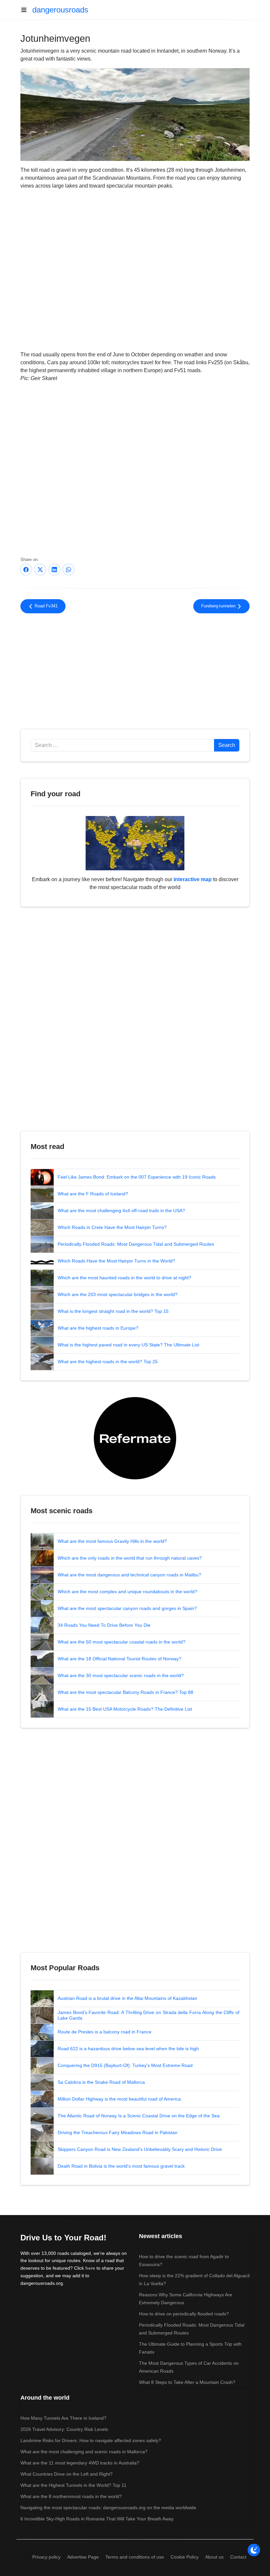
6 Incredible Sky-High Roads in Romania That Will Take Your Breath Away (97, 2519)
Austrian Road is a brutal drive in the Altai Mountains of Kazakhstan (127, 1998)
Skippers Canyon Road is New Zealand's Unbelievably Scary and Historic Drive (140, 2149)
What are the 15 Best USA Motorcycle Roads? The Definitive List (125, 1709)
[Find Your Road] (135, 843)
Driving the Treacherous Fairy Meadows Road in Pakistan (118, 2132)
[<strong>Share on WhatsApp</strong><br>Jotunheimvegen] (68, 570)
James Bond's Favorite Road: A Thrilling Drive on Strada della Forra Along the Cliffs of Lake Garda (148, 2015)
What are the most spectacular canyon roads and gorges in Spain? (127, 1608)
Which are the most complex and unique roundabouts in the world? (127, 1592)
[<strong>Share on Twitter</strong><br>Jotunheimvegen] (40, 570)
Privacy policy (46, 2557)
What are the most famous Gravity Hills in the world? (112, 1541)
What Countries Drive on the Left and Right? (67, 2474)
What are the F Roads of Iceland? (93, 1194)
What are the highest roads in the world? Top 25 (108, 1362)
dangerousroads (60, 10)
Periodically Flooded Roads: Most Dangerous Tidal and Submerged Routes (136, 1244)
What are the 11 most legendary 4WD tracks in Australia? (80, 2463)
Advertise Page (83, 2557)
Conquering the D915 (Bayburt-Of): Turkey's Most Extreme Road (125, 2065)
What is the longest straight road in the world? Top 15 (113, 1311)
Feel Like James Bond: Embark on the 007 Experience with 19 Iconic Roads (137, 1177)
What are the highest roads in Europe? (98, 1328)
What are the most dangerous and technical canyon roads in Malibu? (129, 1575)
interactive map (193, 879)
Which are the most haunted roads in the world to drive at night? (124, 1278)
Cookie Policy (185, 2557)
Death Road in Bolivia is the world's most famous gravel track (121, 2166)
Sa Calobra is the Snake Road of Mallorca (101, 2082)
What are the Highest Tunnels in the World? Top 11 (73, 2485)
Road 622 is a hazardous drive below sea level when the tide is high (128, 2049)
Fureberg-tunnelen (219, 606)
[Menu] (26, 10)
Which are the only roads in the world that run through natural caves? (130, 1558)
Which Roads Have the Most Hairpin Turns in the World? (116, 1261)
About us (214, 2557)
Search (227, 745)
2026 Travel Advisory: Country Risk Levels (64, 2429)
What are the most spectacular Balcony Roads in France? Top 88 (125, 1692)
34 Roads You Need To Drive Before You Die (104, 1625)
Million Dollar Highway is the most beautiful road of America (119, 2099)
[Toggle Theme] (254, 2550)
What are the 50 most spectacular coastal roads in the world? (121, 1642)
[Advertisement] (135, 673)
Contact (238, 2557)
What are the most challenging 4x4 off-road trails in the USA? (121, 1211)
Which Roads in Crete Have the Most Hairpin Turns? (112, 1227)
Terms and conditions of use (135, 2557)
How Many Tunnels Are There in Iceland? (63, 2418)
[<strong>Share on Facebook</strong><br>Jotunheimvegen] (26, 570)
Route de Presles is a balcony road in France (105, 2032)
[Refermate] (135, 1438)
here (90, 2268)
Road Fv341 (45, 606)
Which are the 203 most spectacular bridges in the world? (118, 1294)
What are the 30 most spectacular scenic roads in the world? (121, 1675)
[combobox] (122, 745)
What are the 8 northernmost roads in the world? (71, 2496)
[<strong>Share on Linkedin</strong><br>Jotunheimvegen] (54, 570)
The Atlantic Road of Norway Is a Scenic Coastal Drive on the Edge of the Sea (139, 2116)
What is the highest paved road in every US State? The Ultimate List (128, 1345)
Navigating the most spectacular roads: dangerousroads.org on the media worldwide (108, 2508)
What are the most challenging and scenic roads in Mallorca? (84, 2452)
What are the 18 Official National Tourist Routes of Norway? (120, 1659)
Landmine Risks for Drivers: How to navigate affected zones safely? (91, 2440)
